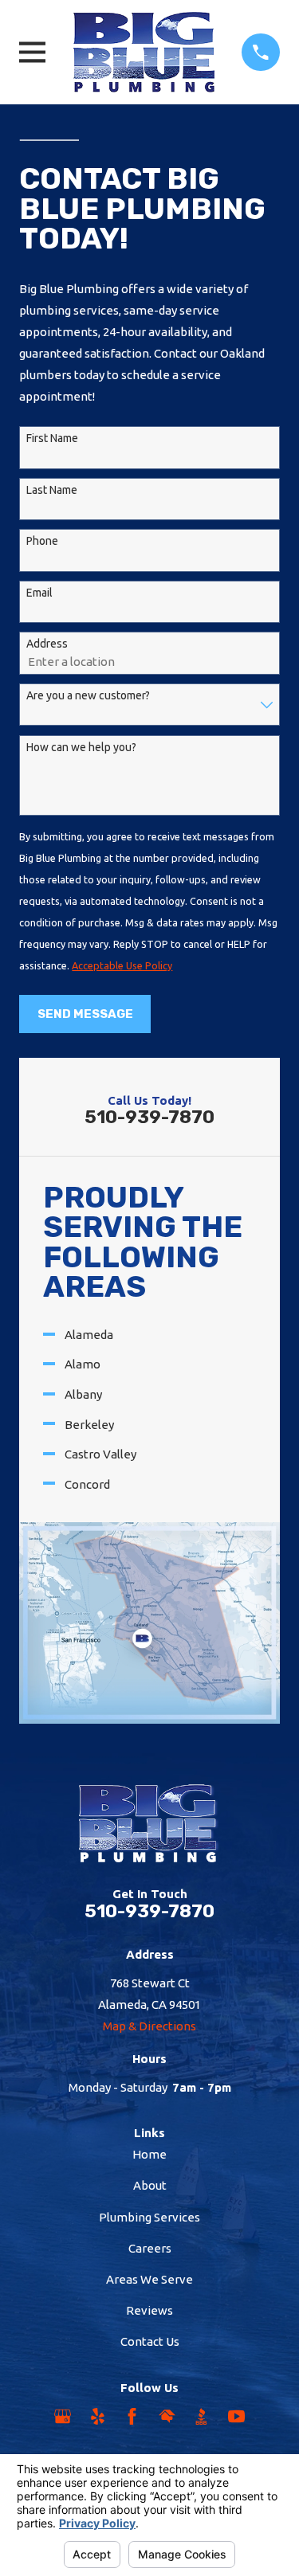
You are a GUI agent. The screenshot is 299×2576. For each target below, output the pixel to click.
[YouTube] (236, 2416)
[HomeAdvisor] (167, 2416)
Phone (42, 541)
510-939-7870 (149, 1117)
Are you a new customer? (88, 695)
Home (149, 2154)
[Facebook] (132, 2416)
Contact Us (150, 2341)
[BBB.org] (201, 2416)
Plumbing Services (149, 2217)
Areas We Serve (149, 2279)
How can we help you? (81, 747)
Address (47, 644)
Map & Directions (149, 2026)
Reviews (149, 2310)
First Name (52, 438)
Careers (150, 2248)
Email (39, 593)
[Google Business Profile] (63, 2416)
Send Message (85, 1014)
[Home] (144, 52)
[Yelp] (98, 2416)
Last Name (52, 490)
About (150, 2185)
